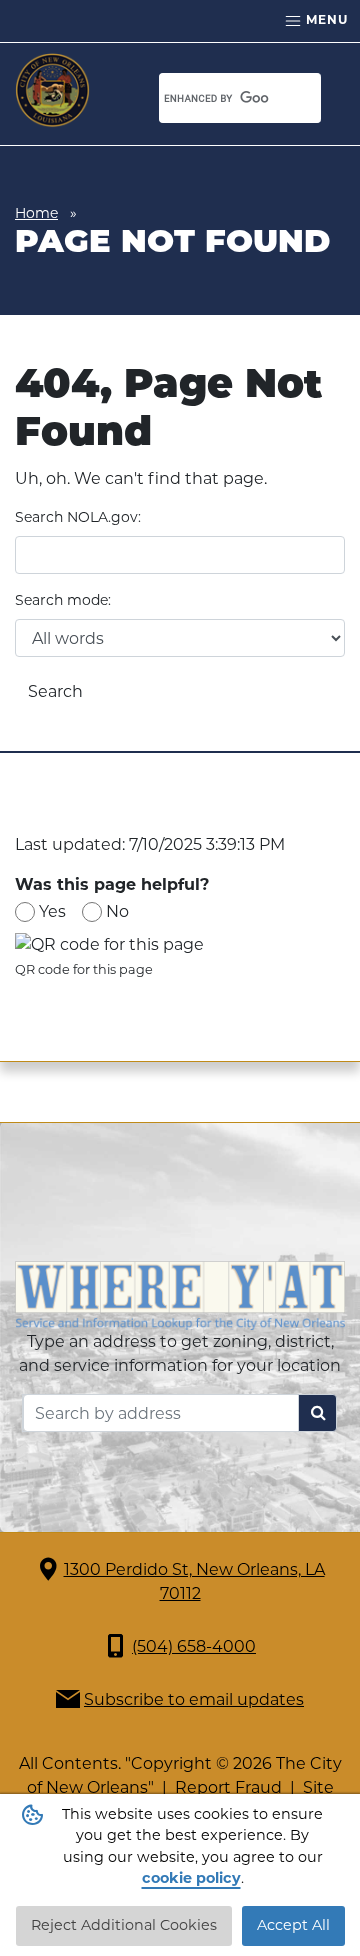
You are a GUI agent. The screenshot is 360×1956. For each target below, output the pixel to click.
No (117, 911)
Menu (325, 19)
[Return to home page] (52, 90)
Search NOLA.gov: (78, 517)
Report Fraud (228, 1787)
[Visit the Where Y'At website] (180, 1294)
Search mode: (63, 600)
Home (36, 213)
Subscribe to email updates (194, 1699)
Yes (52, 911)
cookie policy (191, 1878)
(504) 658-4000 (194, 1646)
